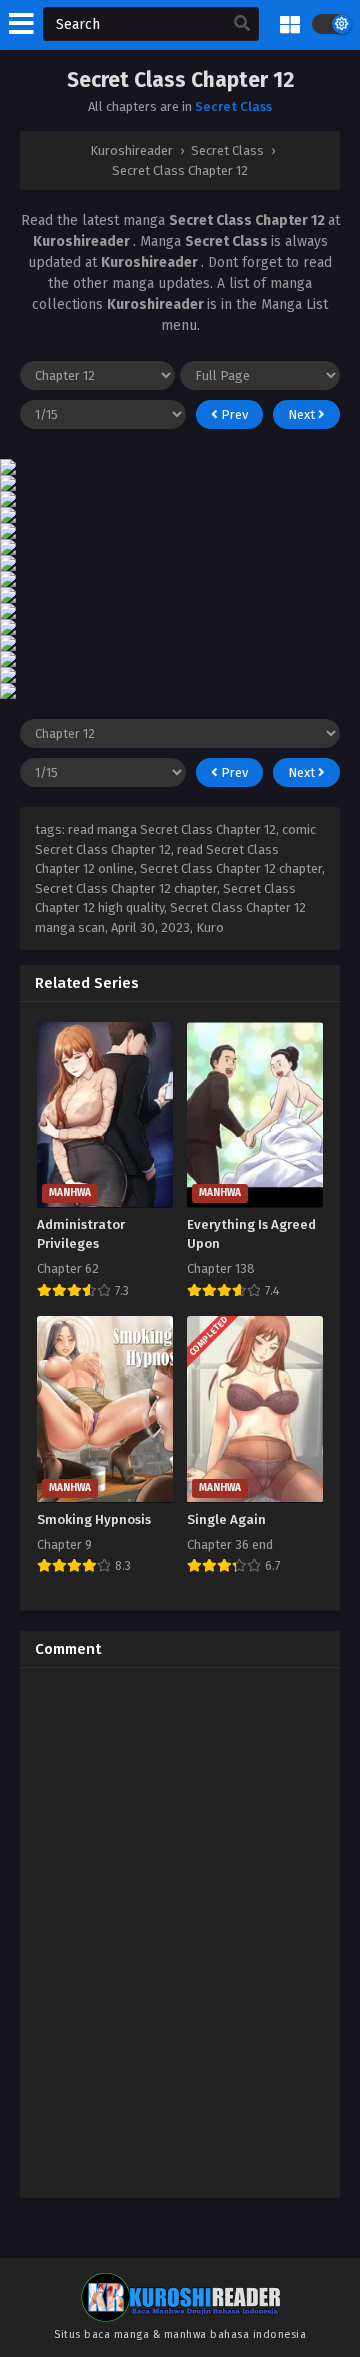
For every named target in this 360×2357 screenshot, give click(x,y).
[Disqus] (180, 1933)
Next (303, 414)
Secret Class (233, 106)
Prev (233, 414)
